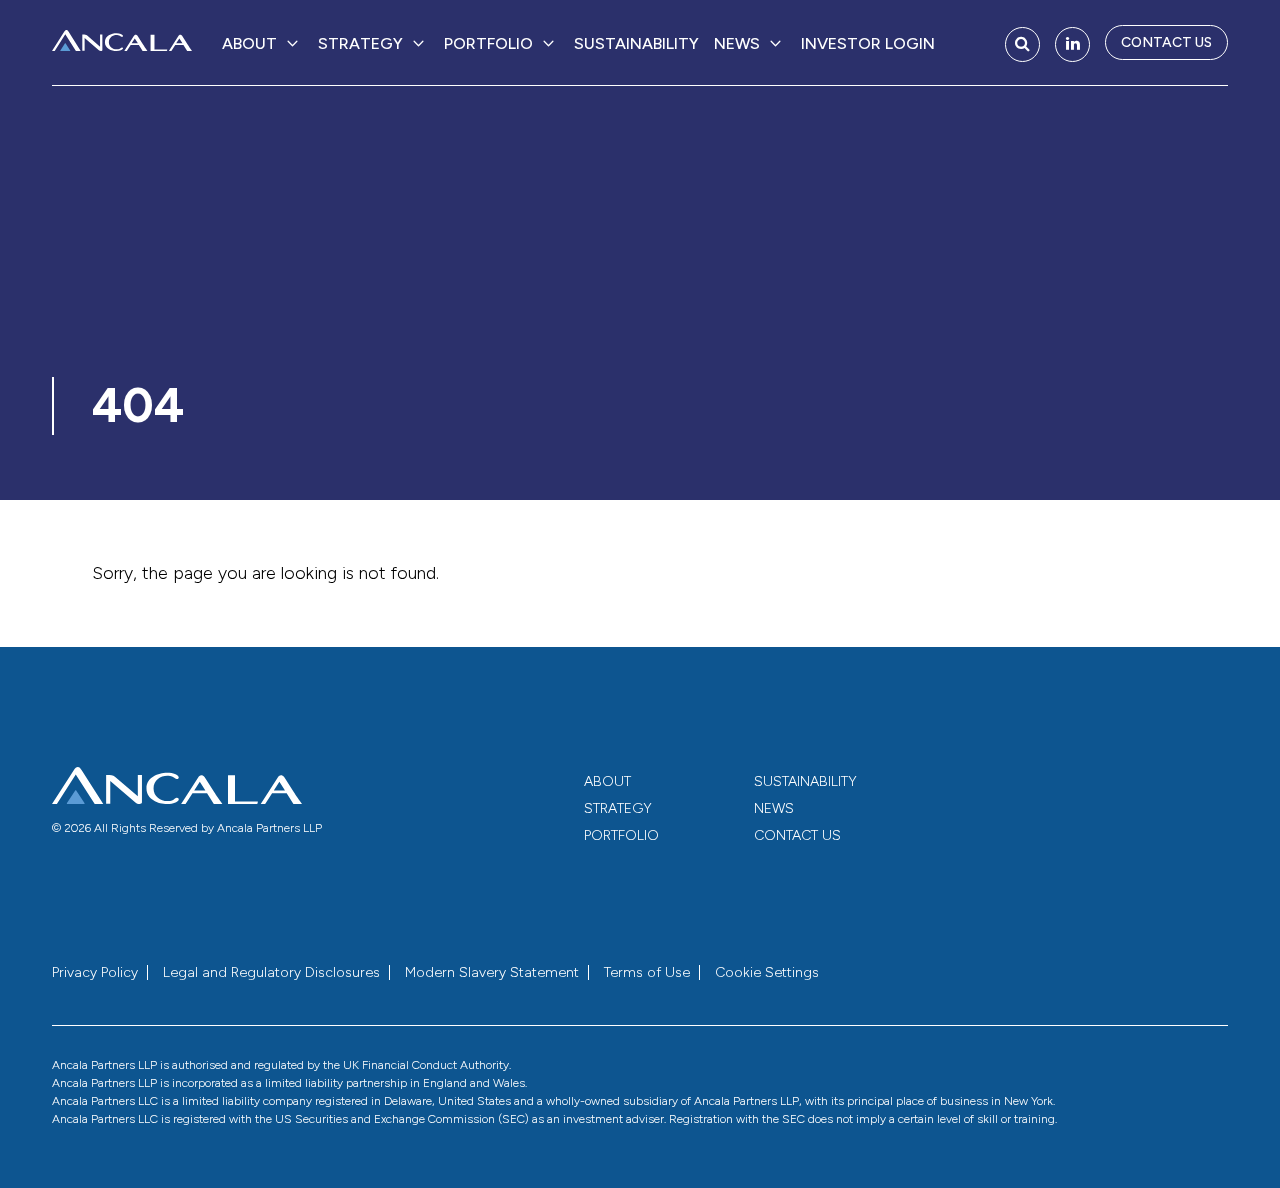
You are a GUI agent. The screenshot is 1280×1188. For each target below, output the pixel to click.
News (737, 43)
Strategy (360, 43)
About (249, 43)
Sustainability (636, 43)
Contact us (1166, 42)
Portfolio (488, 43)
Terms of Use (647, 972)
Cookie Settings (767, 972)
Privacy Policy (95, 972)
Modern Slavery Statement (492, 972)
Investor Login (868, 43)
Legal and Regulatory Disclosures (271, 972)
